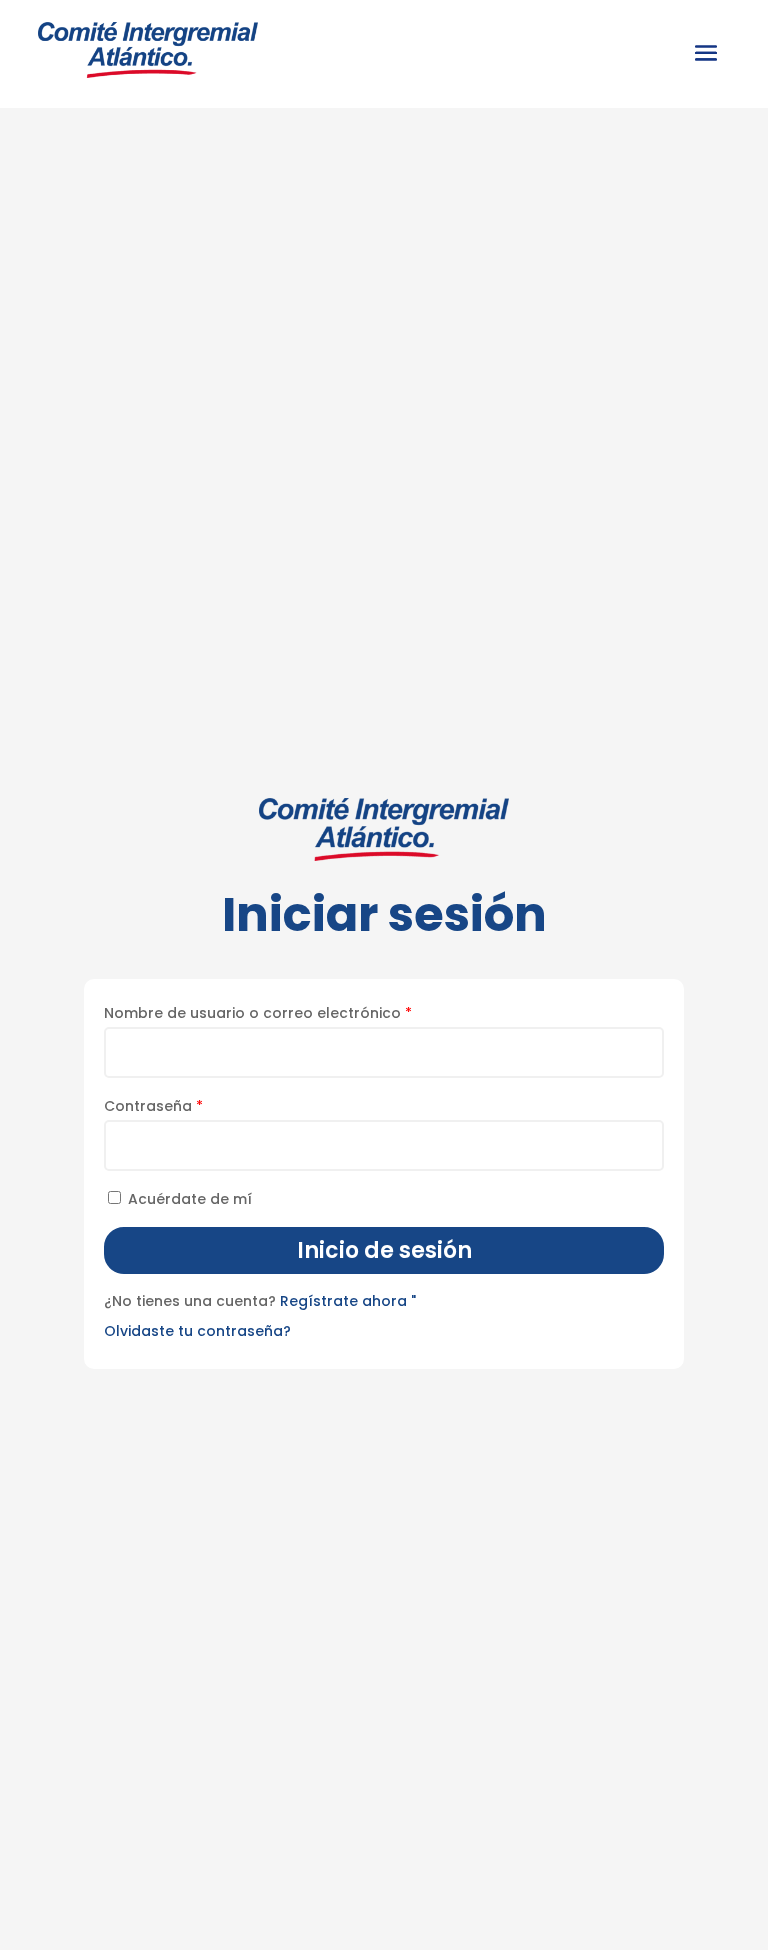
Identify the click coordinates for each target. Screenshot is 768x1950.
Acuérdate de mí (190, 1199)
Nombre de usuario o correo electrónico (258, 1013)
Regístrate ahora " (348, 1301)
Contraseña (153, 1106)
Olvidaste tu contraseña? (197, 1331)
